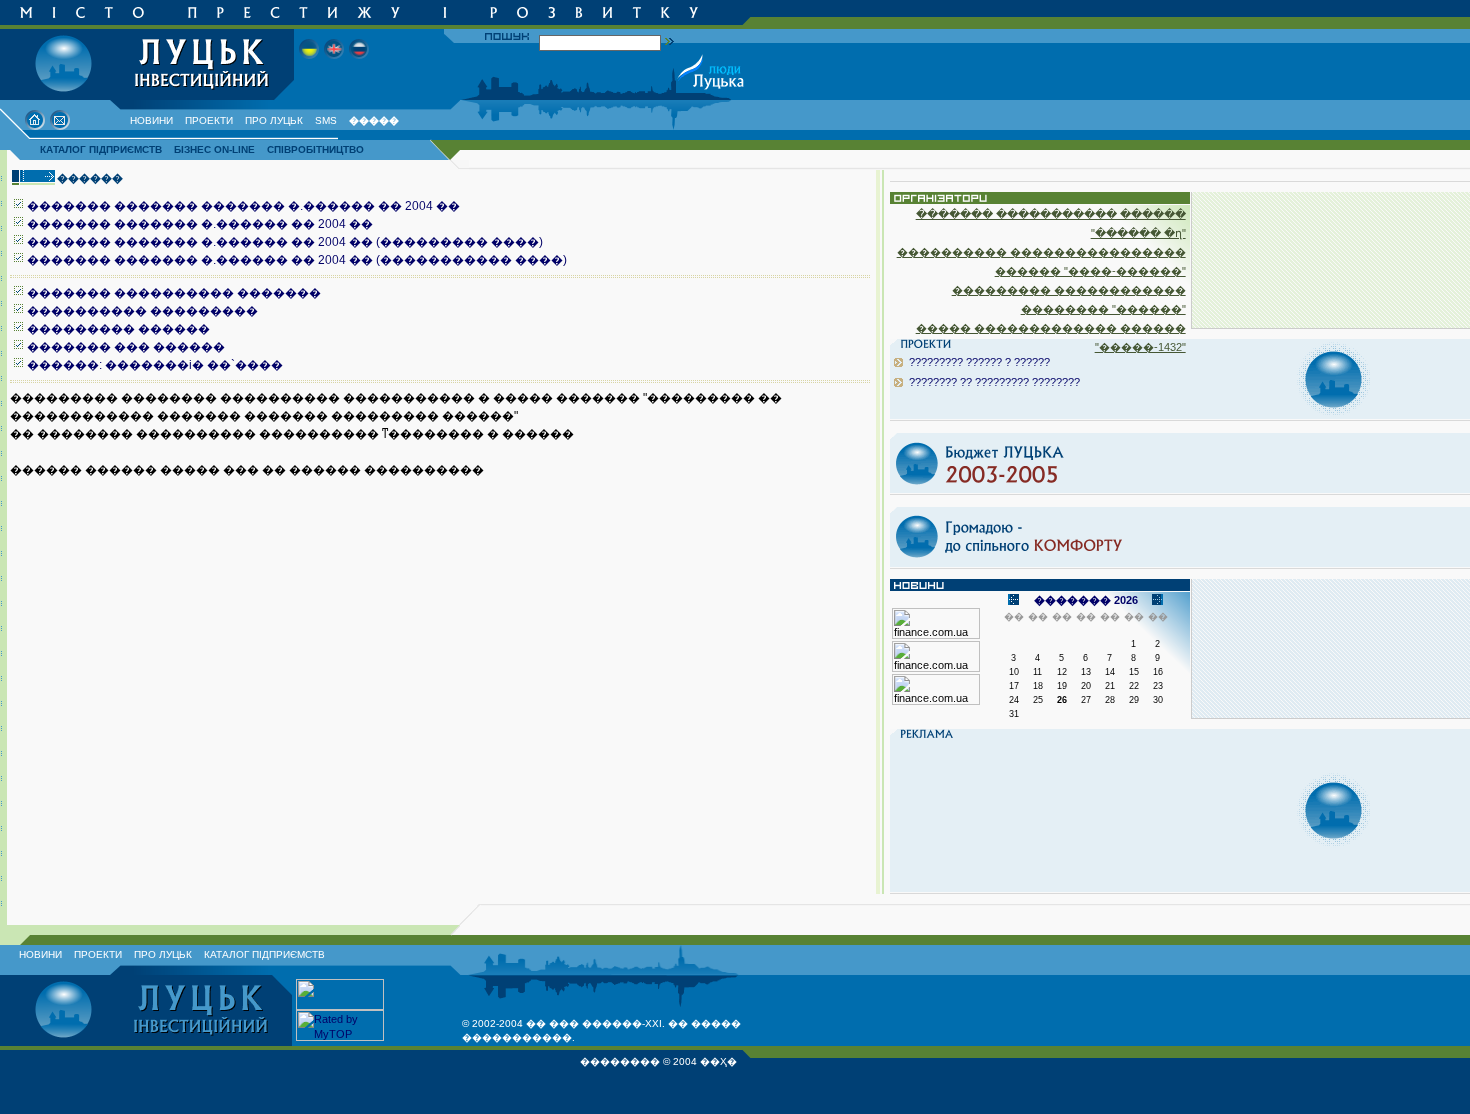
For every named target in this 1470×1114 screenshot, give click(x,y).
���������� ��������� (142, 311)
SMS (326, 120)
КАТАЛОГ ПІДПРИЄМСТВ (101, 149)
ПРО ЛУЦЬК (274, 120)
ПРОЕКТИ (209, 120)
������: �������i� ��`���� (155, 365)
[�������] (359, 65)
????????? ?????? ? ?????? (979, 362)
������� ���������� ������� (174, 293)
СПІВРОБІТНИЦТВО (315, 149)
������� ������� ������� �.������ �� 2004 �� (243, 206)
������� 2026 (1086, 600)
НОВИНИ (151, 120)
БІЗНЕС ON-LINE (214, 149)
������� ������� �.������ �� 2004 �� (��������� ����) (285, 242)
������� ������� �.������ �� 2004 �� (200, 224)
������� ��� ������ (126, 347)
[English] (334, 65)
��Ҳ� (718, 1061)
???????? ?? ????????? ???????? (994, 382)
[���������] (309, 65)
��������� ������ (118, 329)
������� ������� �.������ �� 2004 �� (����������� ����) (297, 260)
